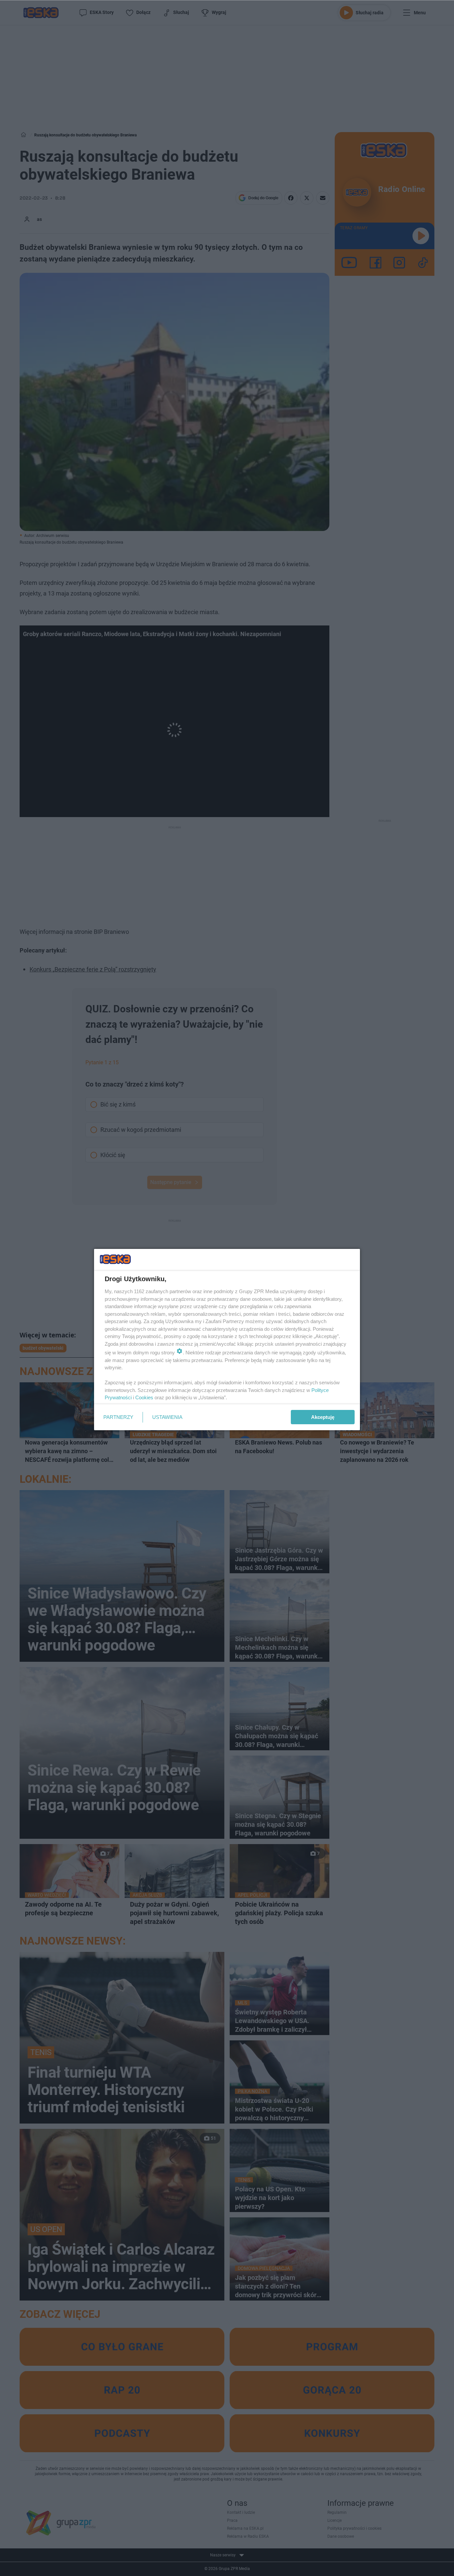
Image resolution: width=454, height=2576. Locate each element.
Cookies (144, 1397)
